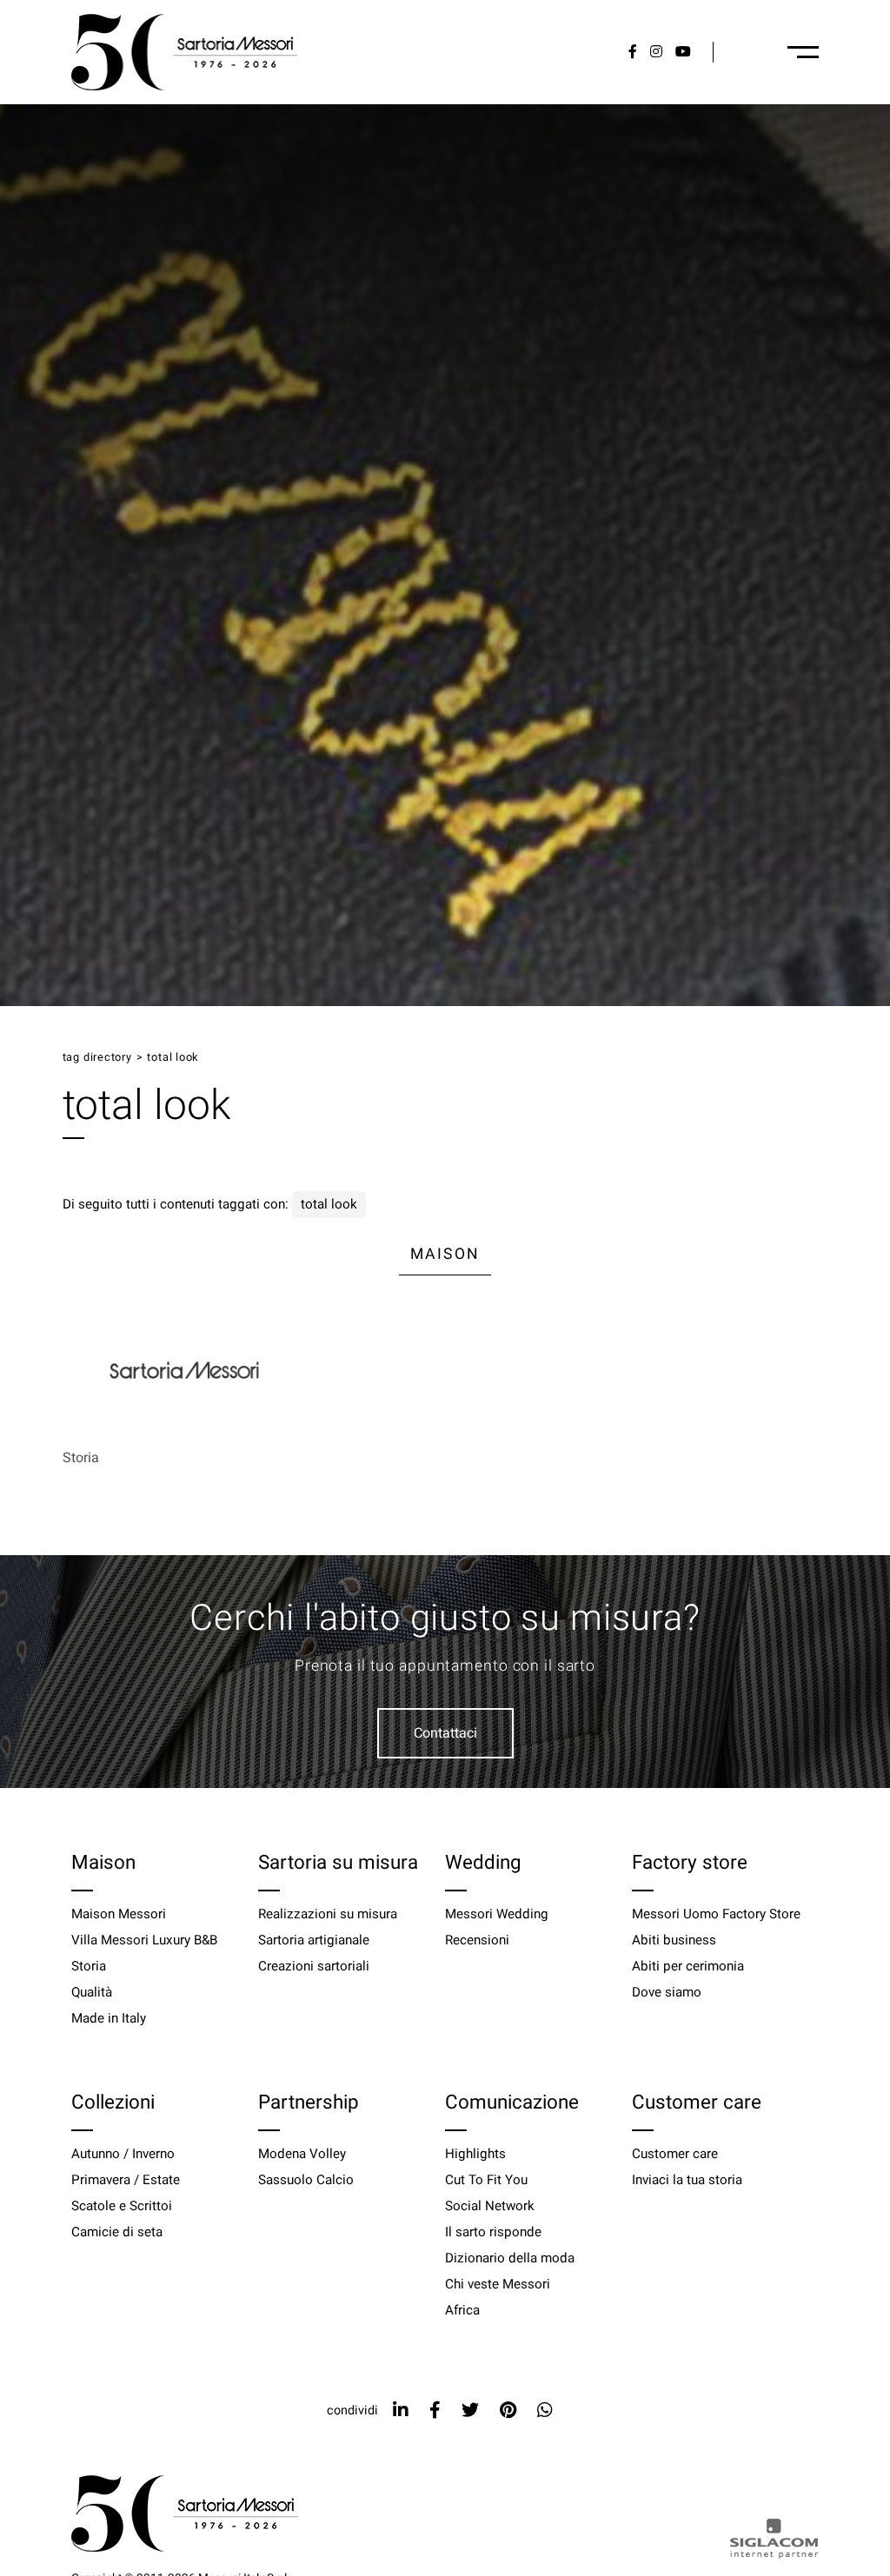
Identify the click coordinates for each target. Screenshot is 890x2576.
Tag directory (97, 1057)
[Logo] (184, 52)
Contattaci (445, 1733)
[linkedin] (401, 2410)
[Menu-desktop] (803, 52)
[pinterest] (508, 2410)
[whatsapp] (545, 2410)
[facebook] (435, 2410)
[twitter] (470, 2410)
